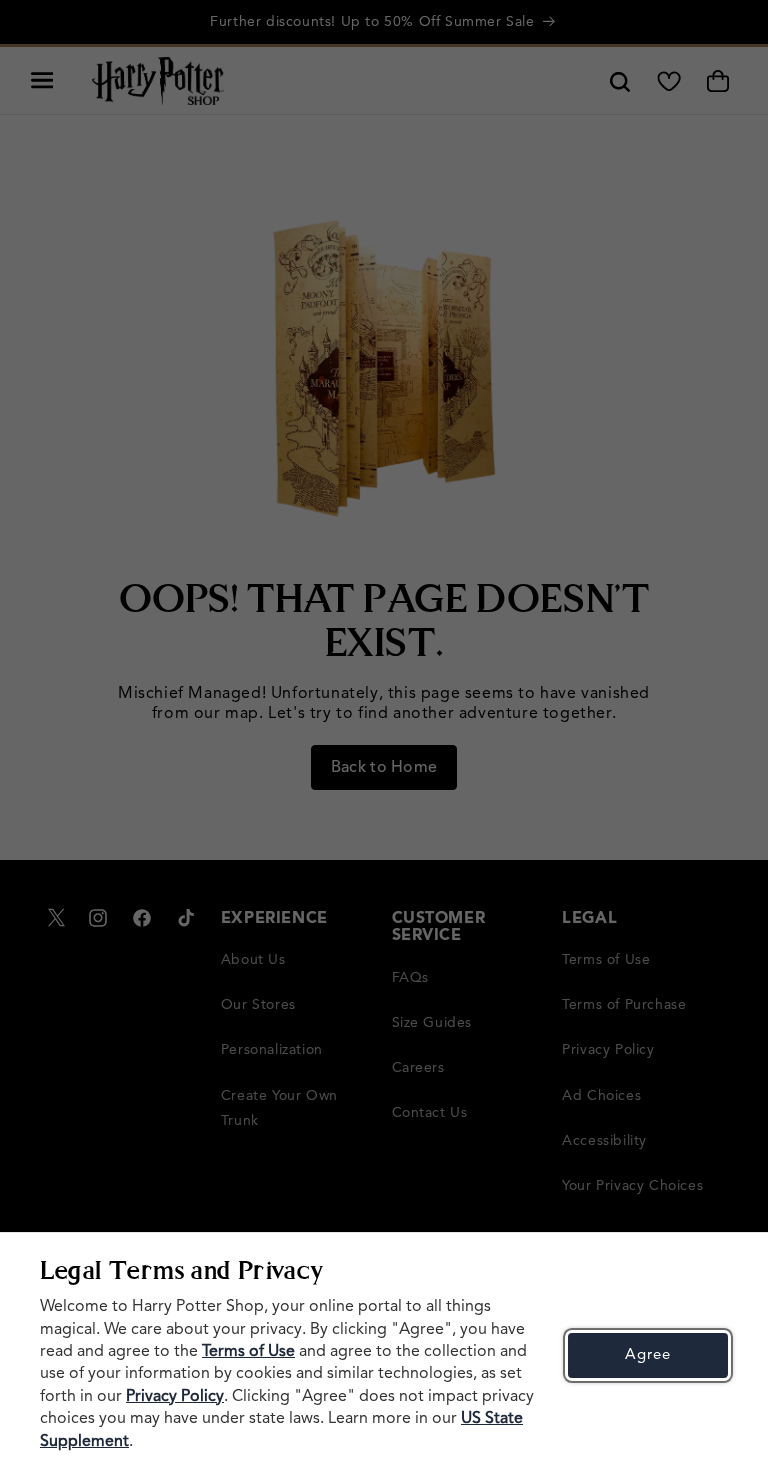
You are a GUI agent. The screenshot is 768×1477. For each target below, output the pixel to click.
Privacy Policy (175, 1397)
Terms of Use (248, 1352)
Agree (648, 1355)
